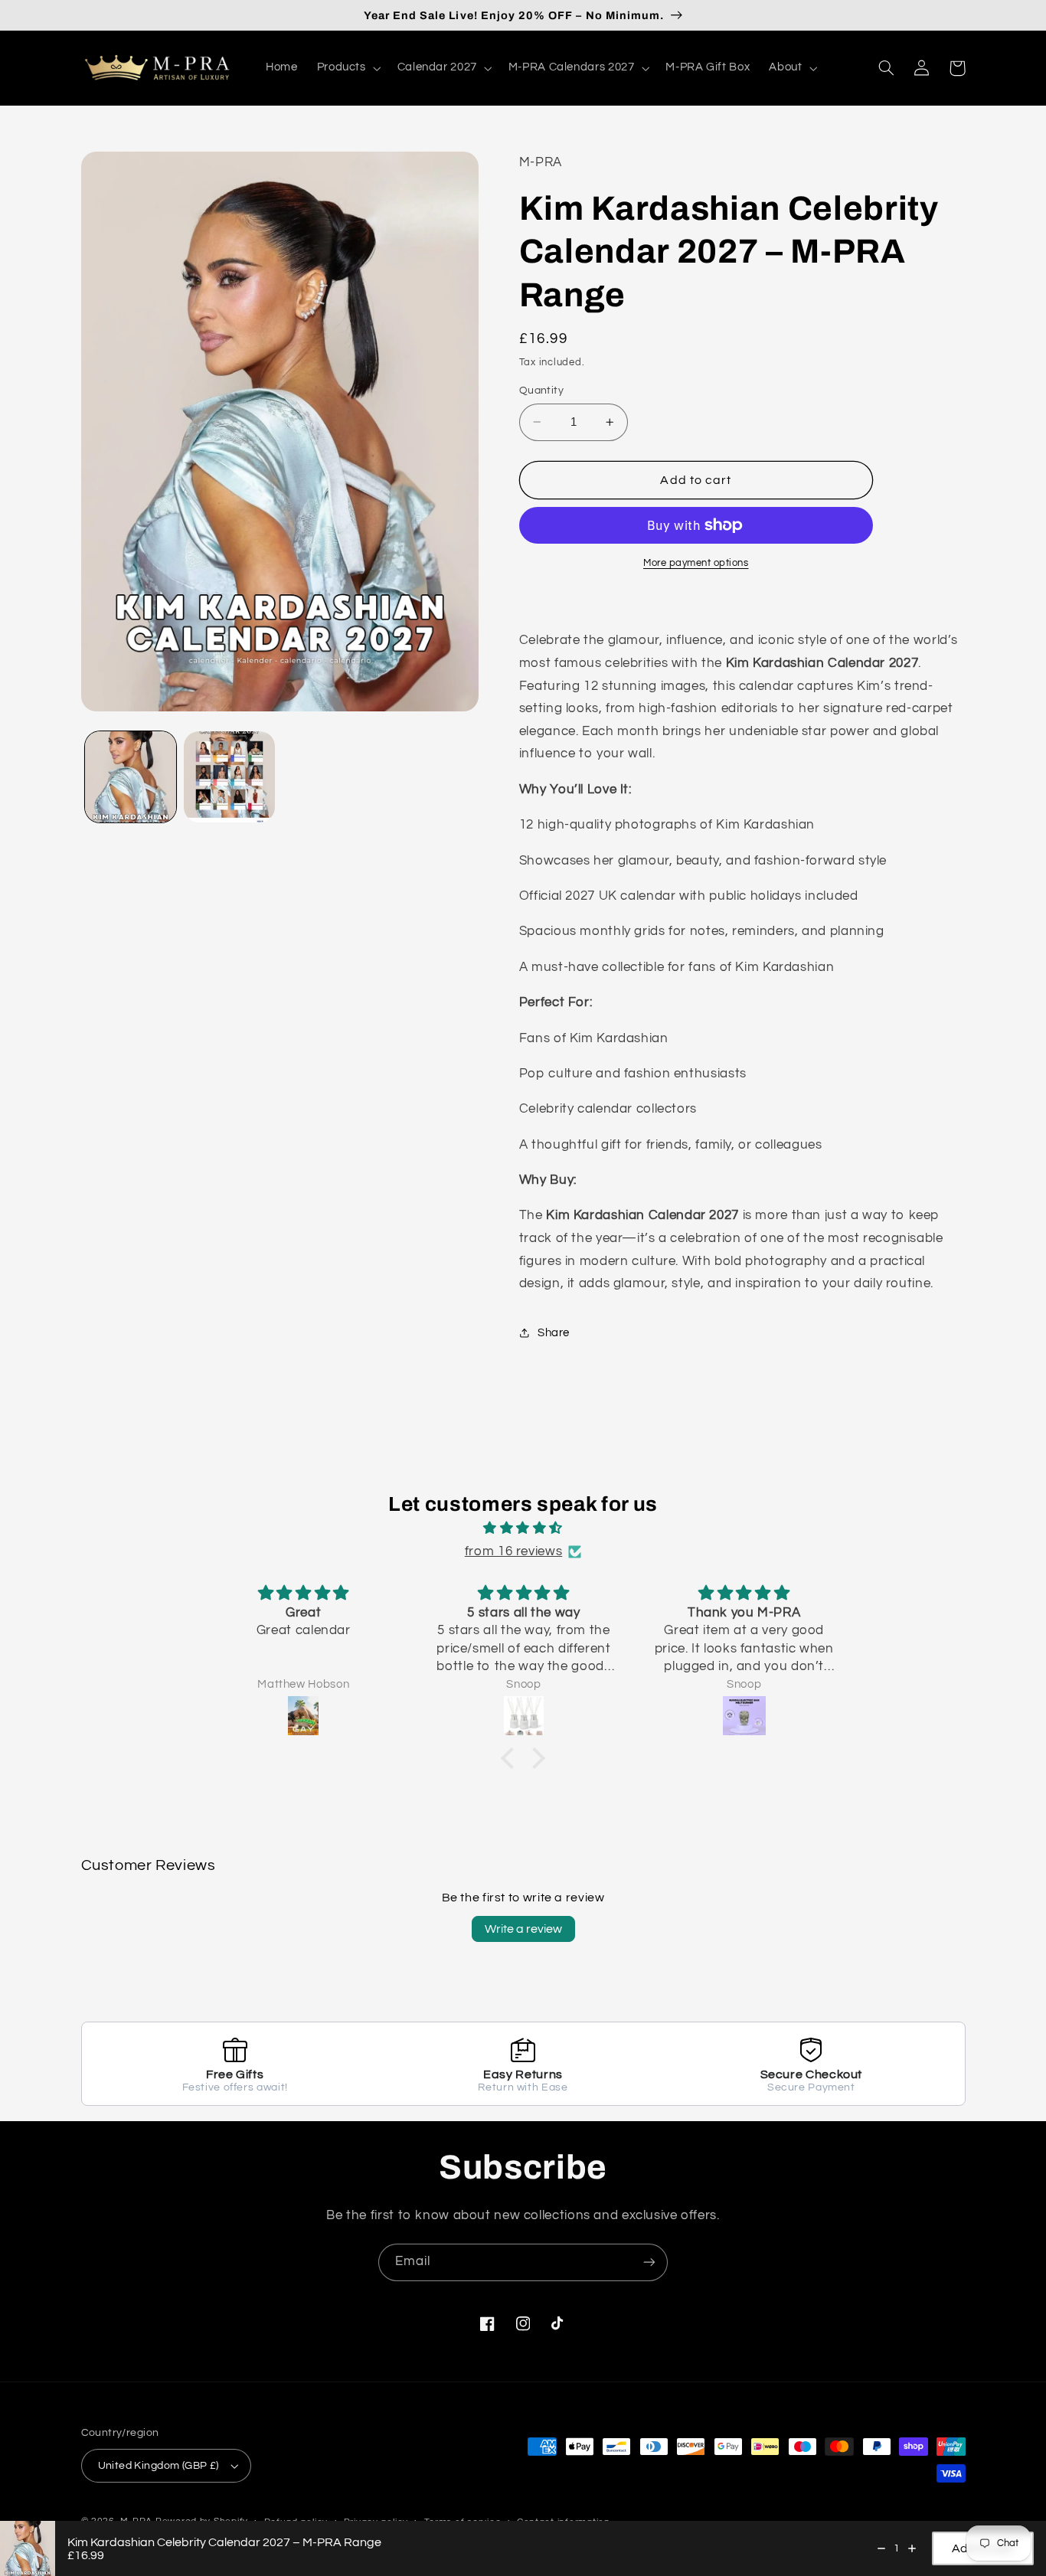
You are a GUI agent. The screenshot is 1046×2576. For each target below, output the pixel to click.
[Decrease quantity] (881, 2548)
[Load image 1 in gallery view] (131, 777)
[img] (523, 1529)
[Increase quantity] (912, 2548)
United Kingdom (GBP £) (159, 2466)
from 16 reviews (513, 1551)
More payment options (696, 563)
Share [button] (554, 1333)
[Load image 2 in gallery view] (229, 777)
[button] (347, 68)
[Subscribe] (649, 2262)
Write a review (523, 1929)
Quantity (541, 391)
